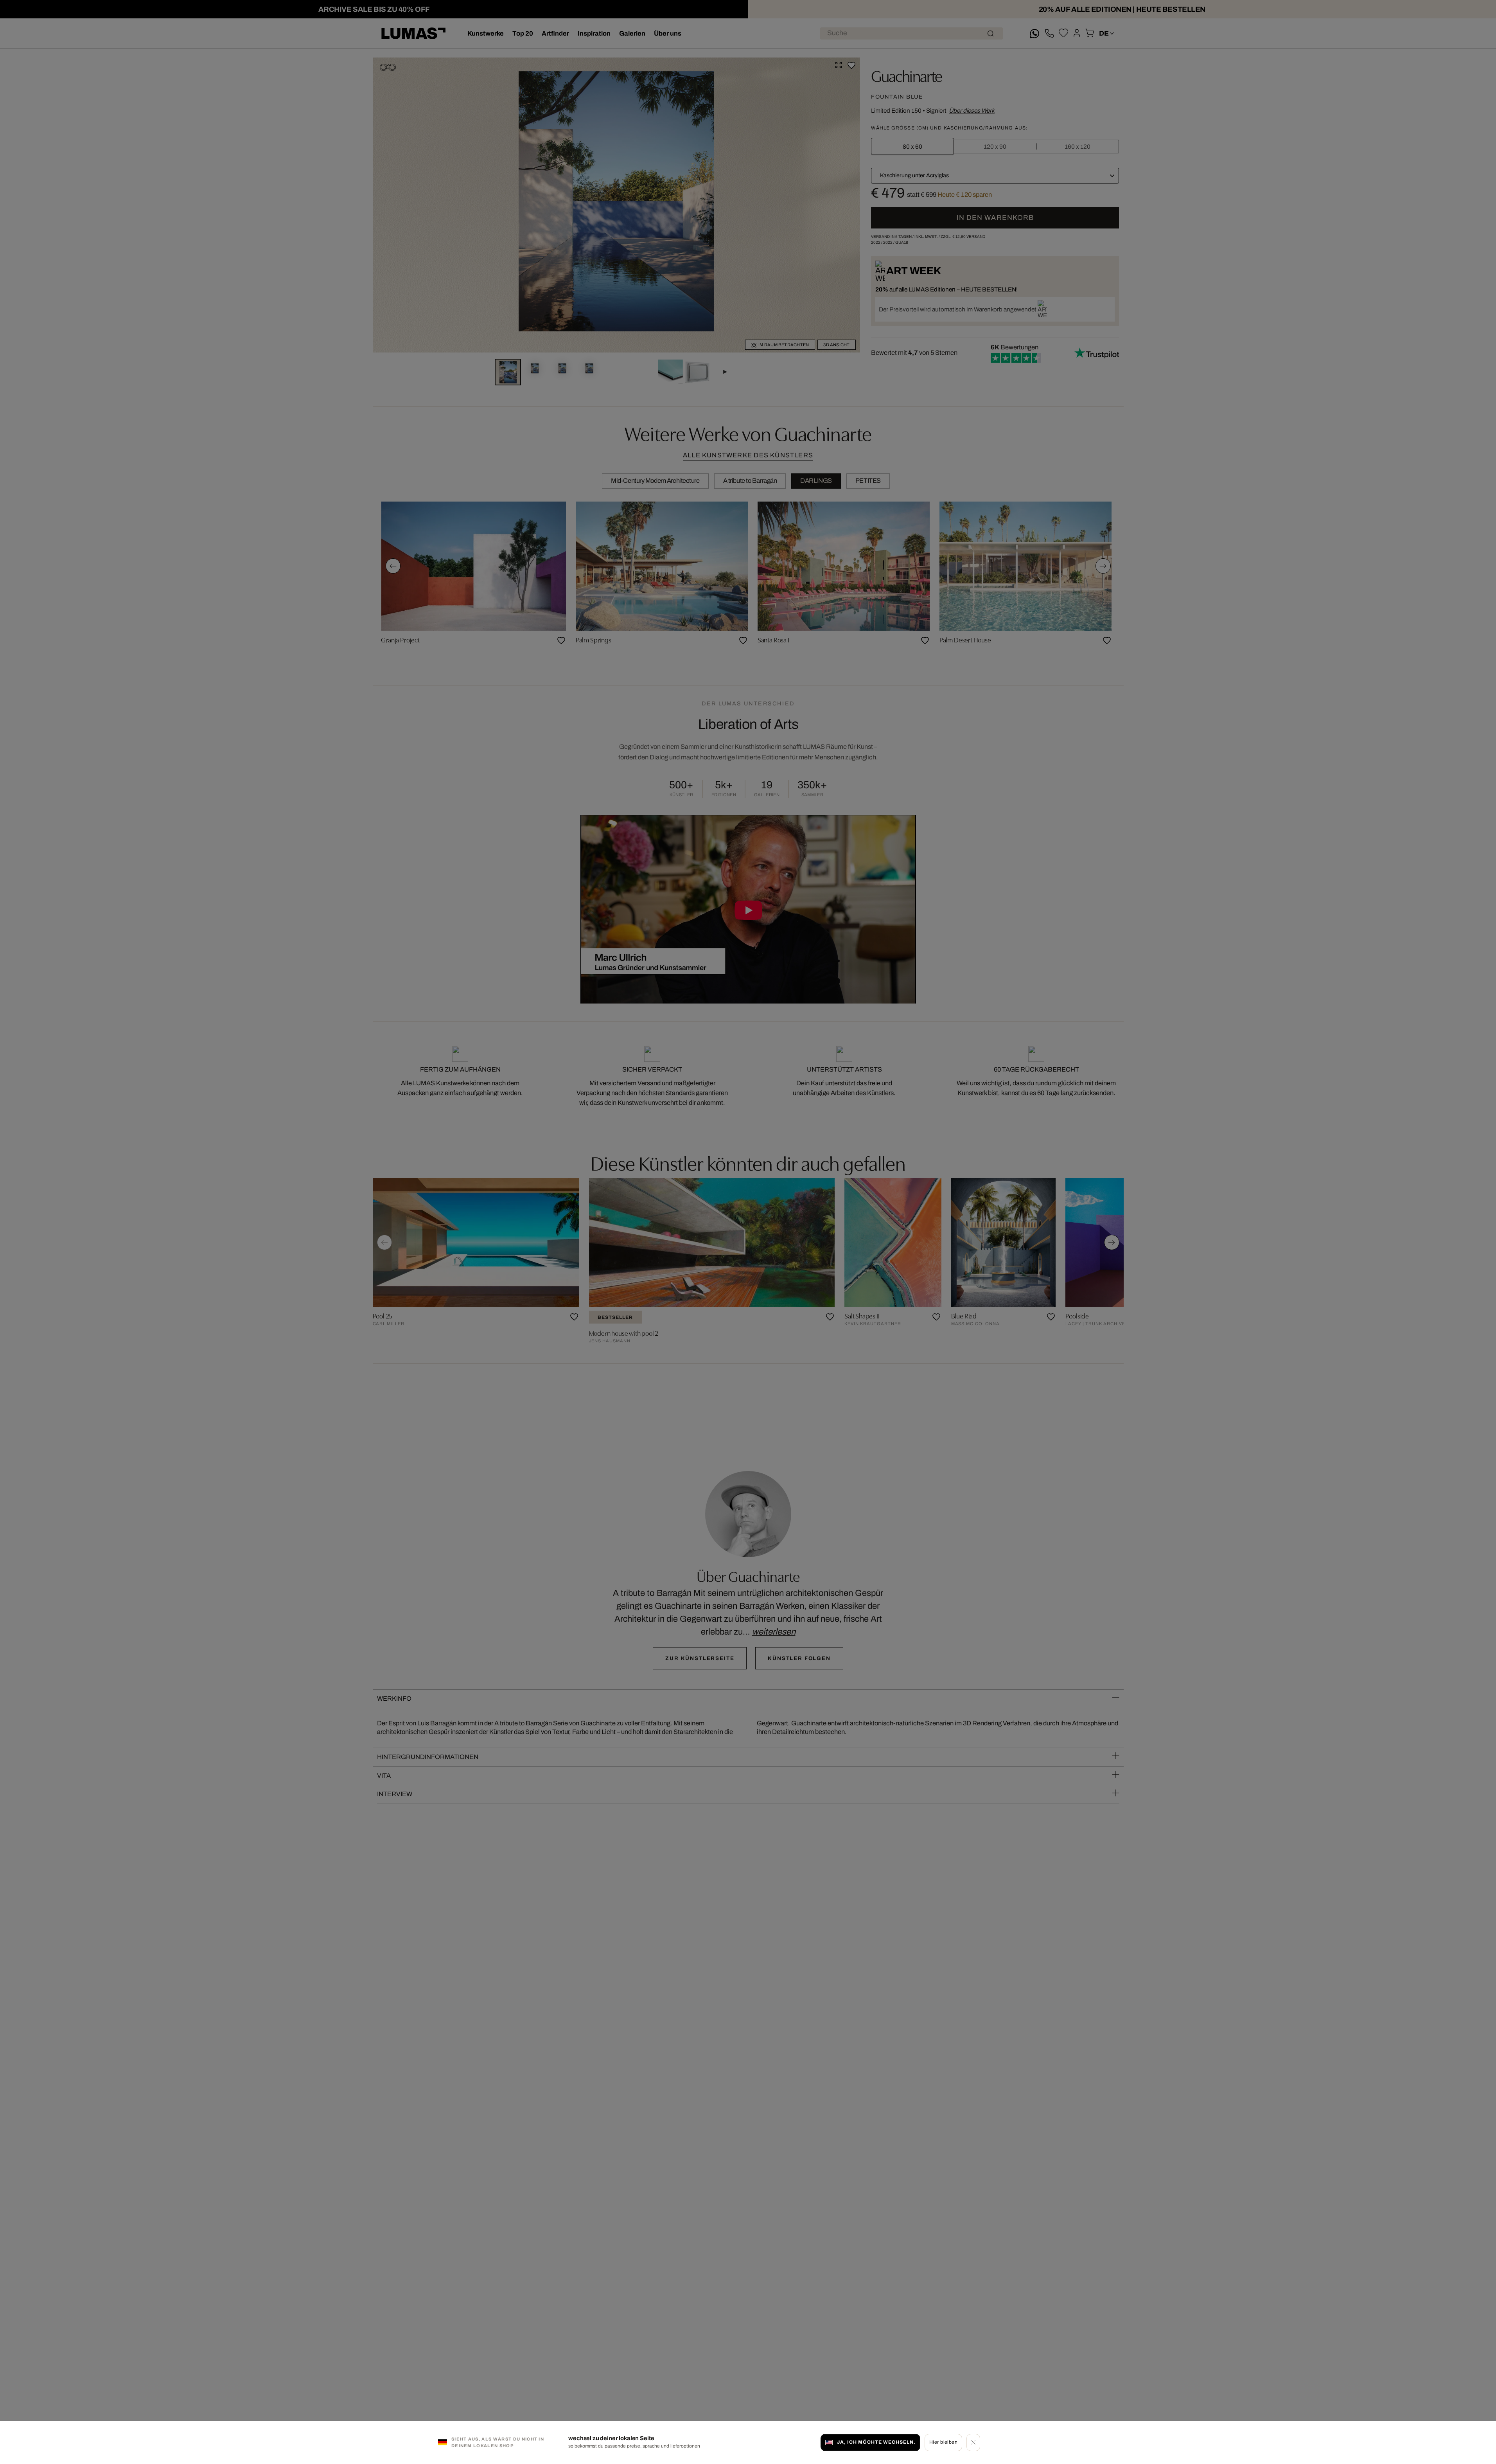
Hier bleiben (944, 2442)
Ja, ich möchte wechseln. (876, 2442)
